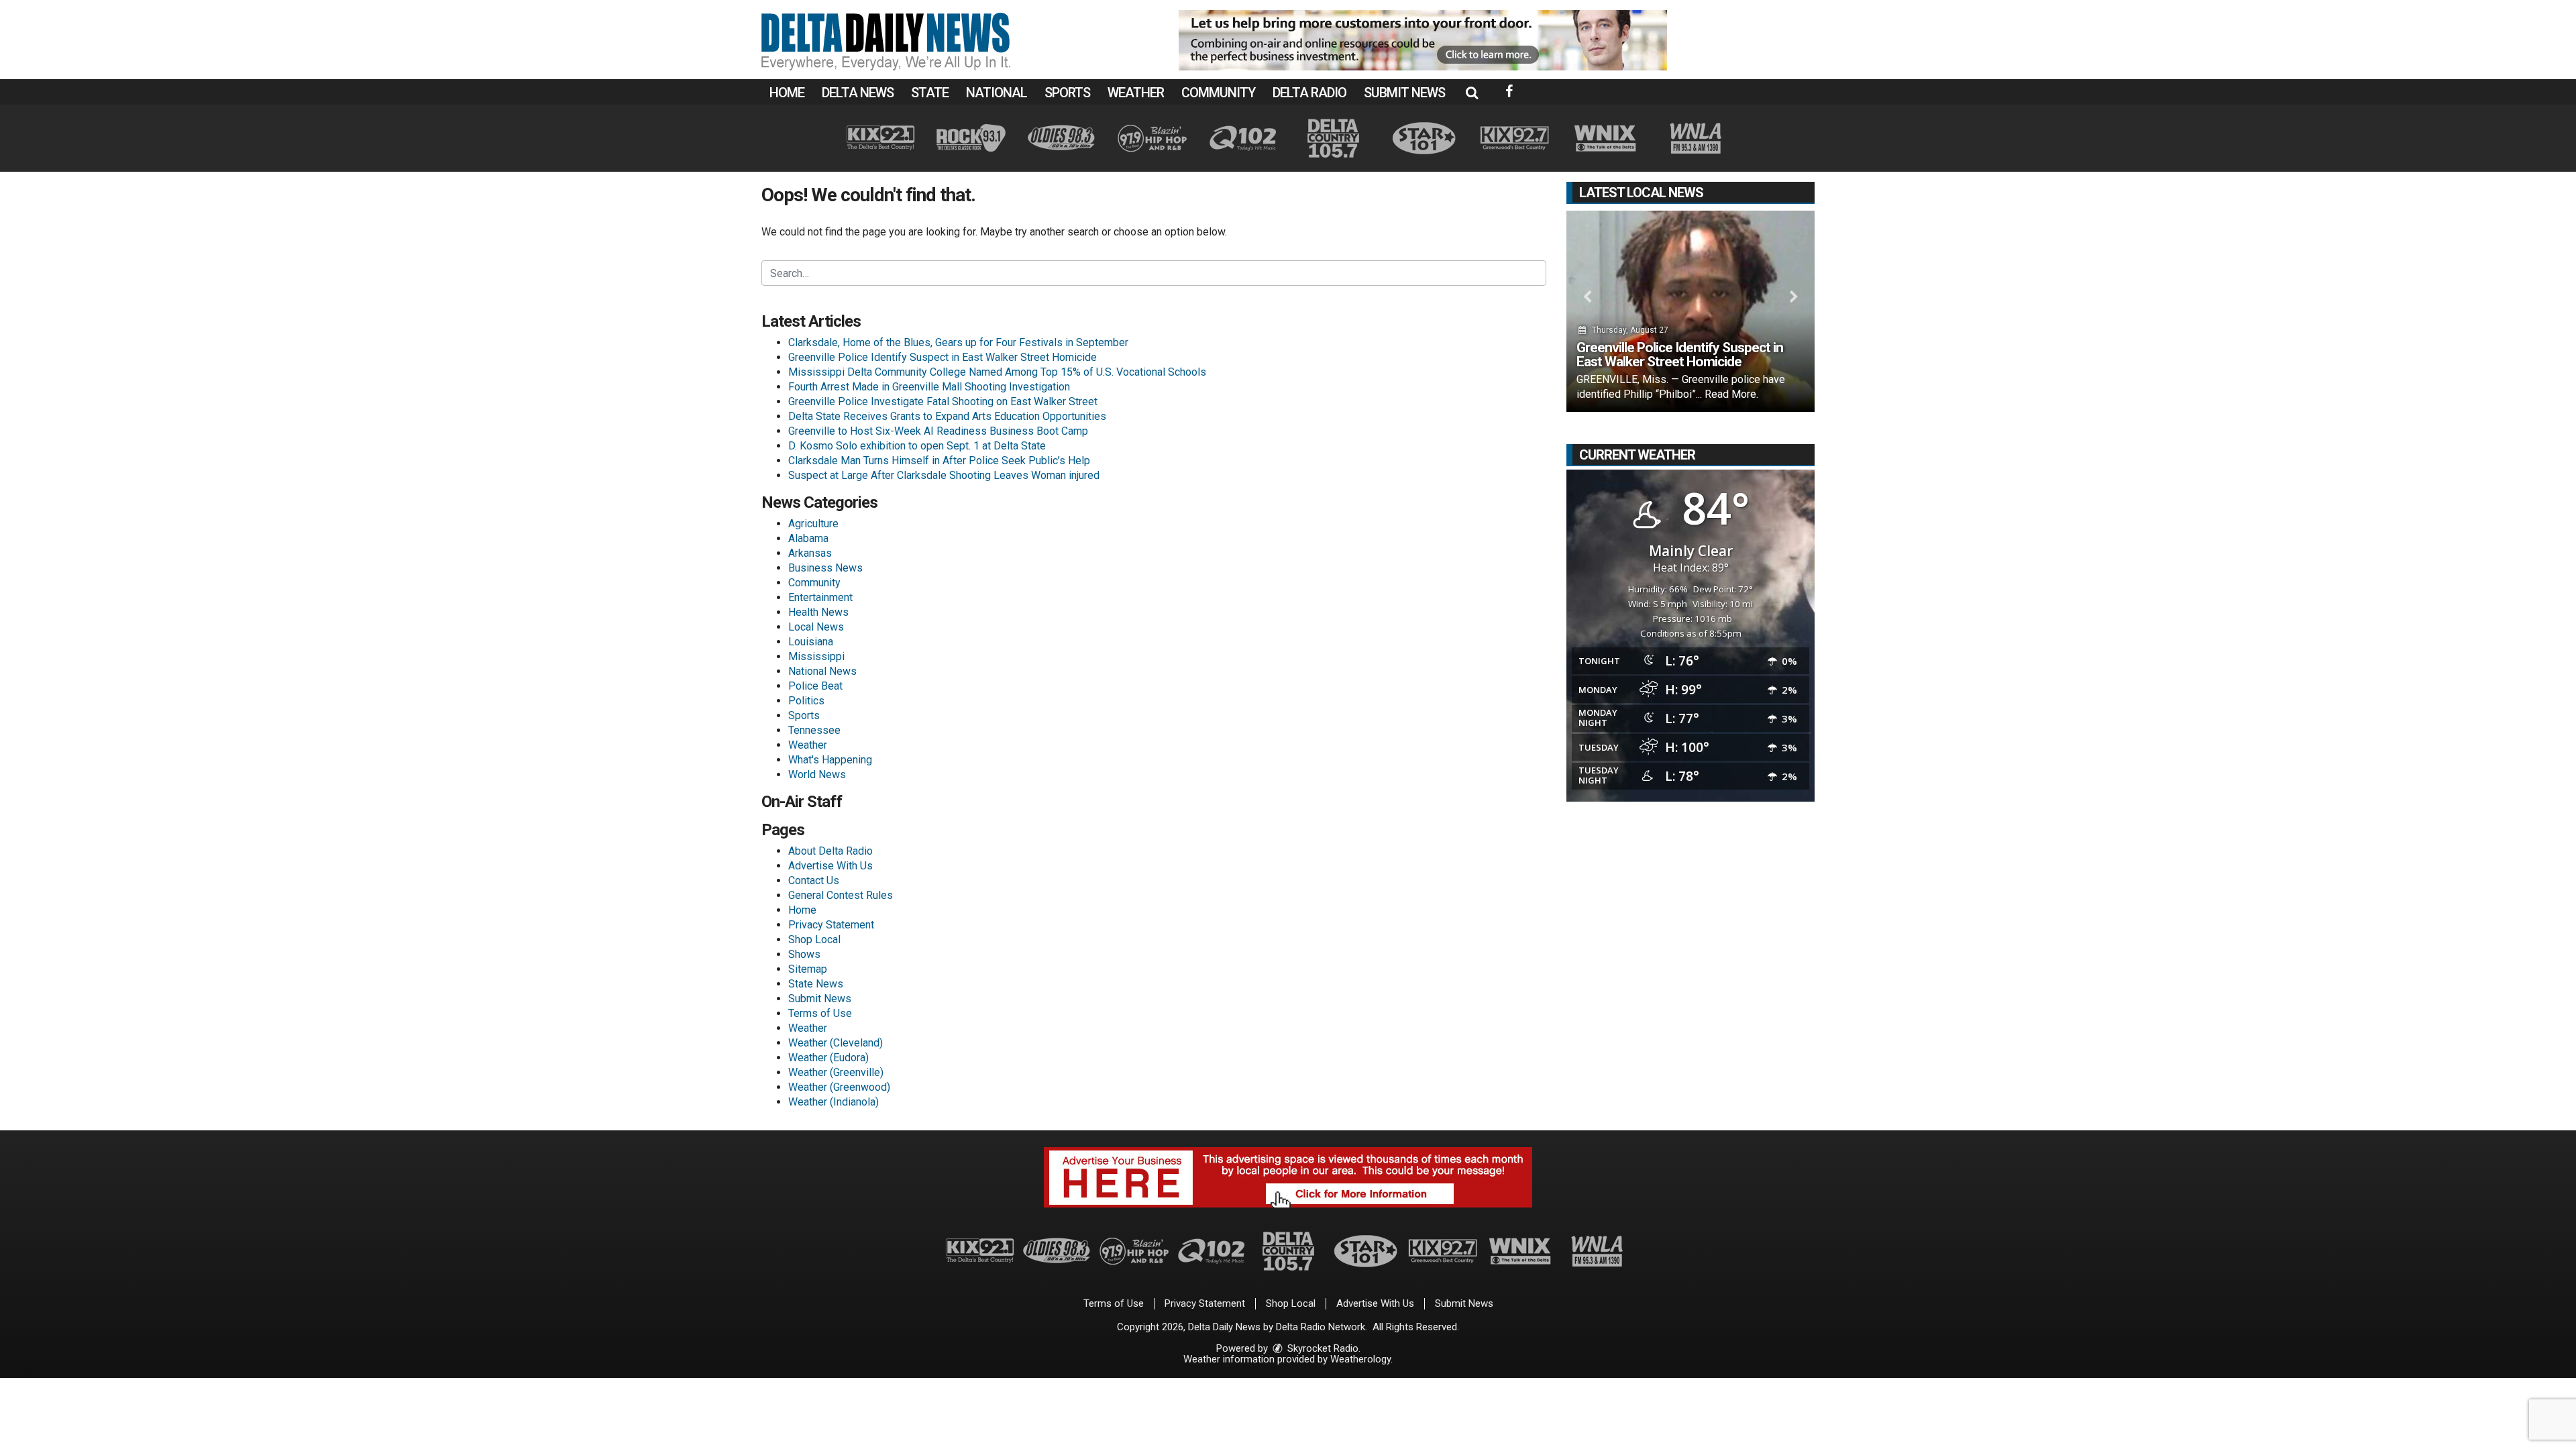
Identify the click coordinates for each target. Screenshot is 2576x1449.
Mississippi (816, 656)
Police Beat (815, 686)
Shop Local (814, 940)
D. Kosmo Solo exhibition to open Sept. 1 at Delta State (917, 446)
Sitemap (808, 969)
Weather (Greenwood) (839, 1087)
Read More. (1731, 394)
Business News (825, 568)
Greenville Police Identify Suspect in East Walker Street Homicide (943, 357)
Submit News (1404, 93)
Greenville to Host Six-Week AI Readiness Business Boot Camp (938, 431)
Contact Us (814, 880)
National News (822, 671)
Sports (1067, 93)
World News (817, 774)
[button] (1472, 93)
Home (787, 93)
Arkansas (810, 553)
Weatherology (1360, 1359)
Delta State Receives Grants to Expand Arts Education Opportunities (947, 416)
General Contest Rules (841, 895)
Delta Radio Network (1321, 1327)
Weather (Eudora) (828, 1058)
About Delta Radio (830, 851)
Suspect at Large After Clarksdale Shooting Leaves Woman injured (944, 475)
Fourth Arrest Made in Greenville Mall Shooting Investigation (929, 387)
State (930, 93)
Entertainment (820, 597)
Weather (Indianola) (834, 1102)
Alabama (808, 538)
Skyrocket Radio (1322, 1348)
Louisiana (811, 642)
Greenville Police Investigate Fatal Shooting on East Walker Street (943, 401)
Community (1218, 93)
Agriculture (813, 524)
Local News (816, 627)
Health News (818, 612)
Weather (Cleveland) (836, 1043)
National (997, 93)
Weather (1136, 93)
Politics (806, 701)
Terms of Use (820, 1013)
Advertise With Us (830, 866)
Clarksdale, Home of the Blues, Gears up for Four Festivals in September (958, 342)
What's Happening (830, 760)
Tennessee (814, 730)
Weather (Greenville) (836, 1072)
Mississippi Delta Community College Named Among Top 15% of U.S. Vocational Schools (997, 372)
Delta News (858, 93)
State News (816, 984)
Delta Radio (1309, 93)
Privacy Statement (831, 925)
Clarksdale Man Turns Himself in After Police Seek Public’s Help (939, 461)
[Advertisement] (1423, 40)
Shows (804, 954)
